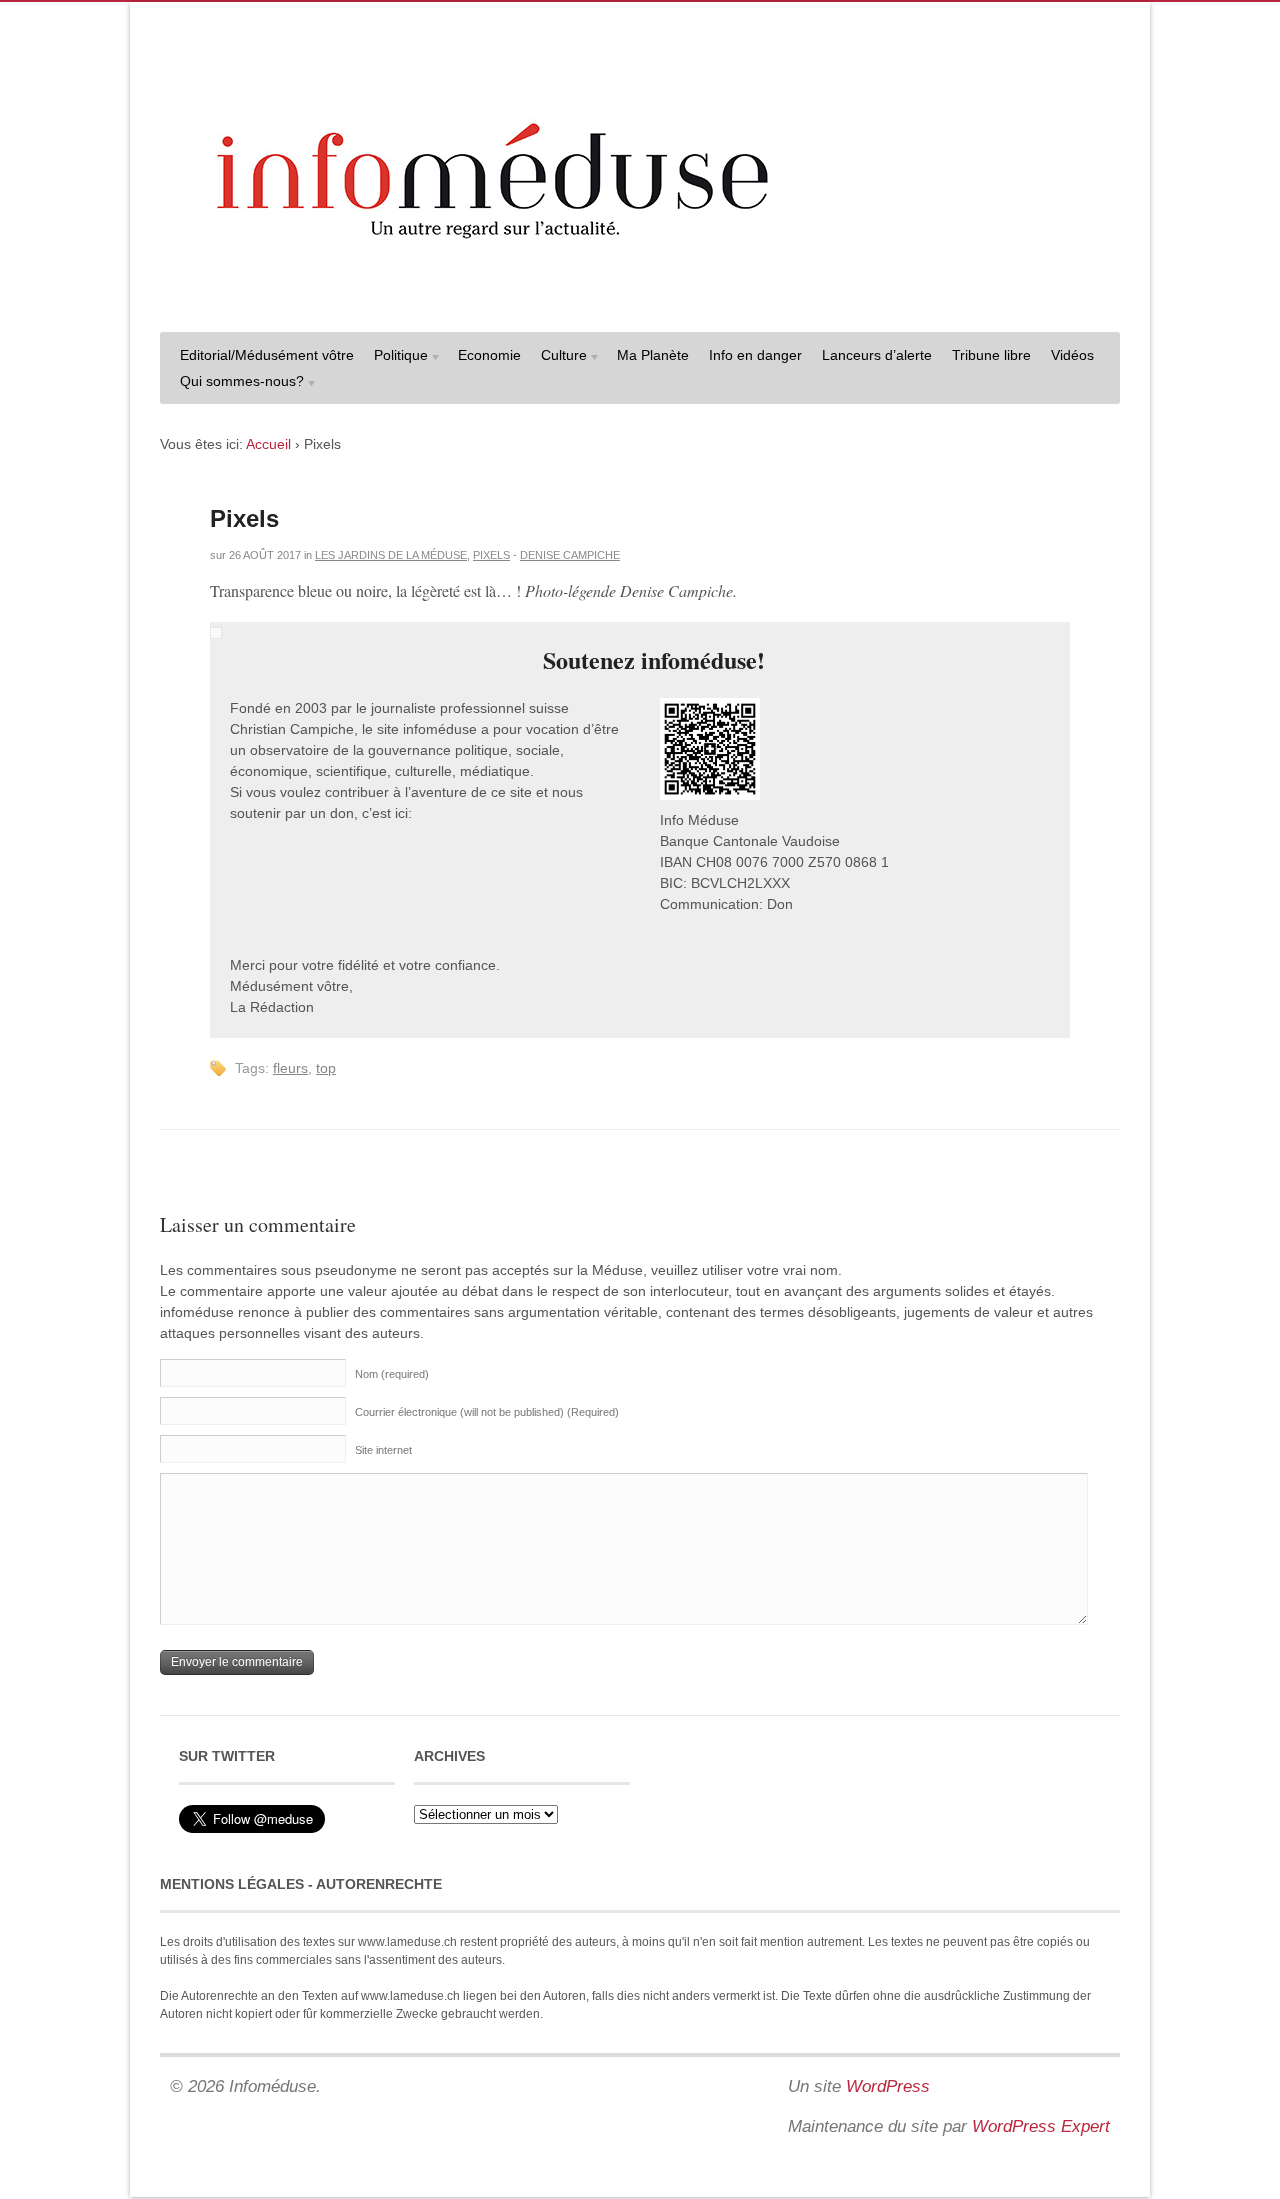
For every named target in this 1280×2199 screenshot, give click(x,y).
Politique (396, 357)
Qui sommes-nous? (237, 383)
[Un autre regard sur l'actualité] (640, 297)
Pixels (244, 518)
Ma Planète (653, 355)
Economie (489, 355)
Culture (559, 357)
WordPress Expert (1041, 2126)
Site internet (383, 1450)
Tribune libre (991, 355)
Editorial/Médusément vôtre (267, 355)
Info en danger (755, 355)
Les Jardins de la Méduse (391, 555)
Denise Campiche (570, 555)
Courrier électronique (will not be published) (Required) (487, 1412)
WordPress (888, 2086)
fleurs (290, 1068)
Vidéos (1072, 355)
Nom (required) (392, 1374)
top (326, 1068)
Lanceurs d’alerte (877, 355)
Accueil (268, 444)
